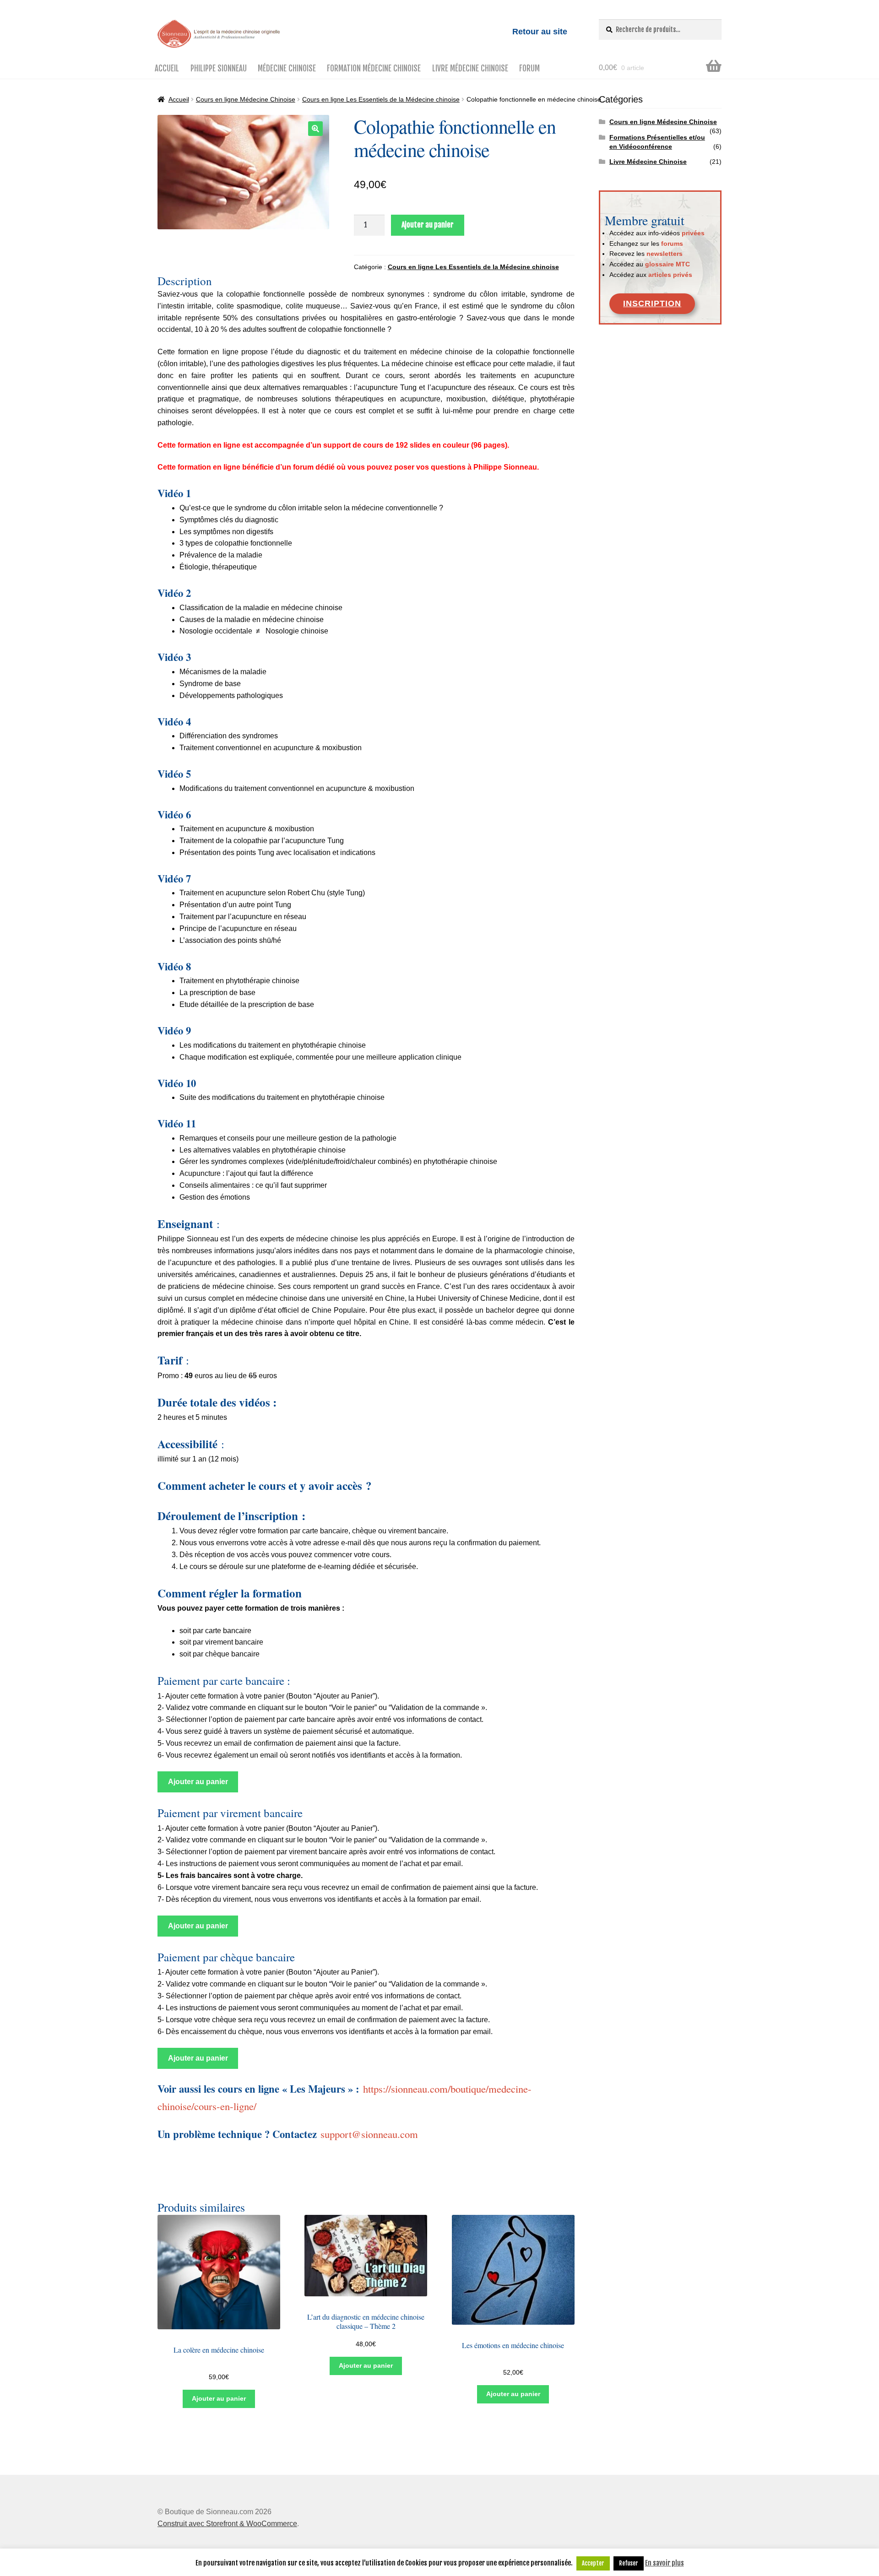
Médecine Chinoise (287, 68)
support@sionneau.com (369, 2134)
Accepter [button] (593, 2563)
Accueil (167, 68)
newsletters (665, 254)
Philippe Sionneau (219, 68)
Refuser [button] (629, 2563)
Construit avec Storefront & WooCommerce (227, 2524)
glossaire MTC (667, 264)
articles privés (670, 275)
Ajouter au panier (428, 225)
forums (672, 244)
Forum (529, 68)
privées (693, 233)
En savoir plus (665, 2563)
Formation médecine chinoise (374, 68)
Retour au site (540, 32)
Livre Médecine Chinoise (470, 68)
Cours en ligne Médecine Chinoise (246, 99)
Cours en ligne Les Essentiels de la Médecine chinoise (381, 99)
